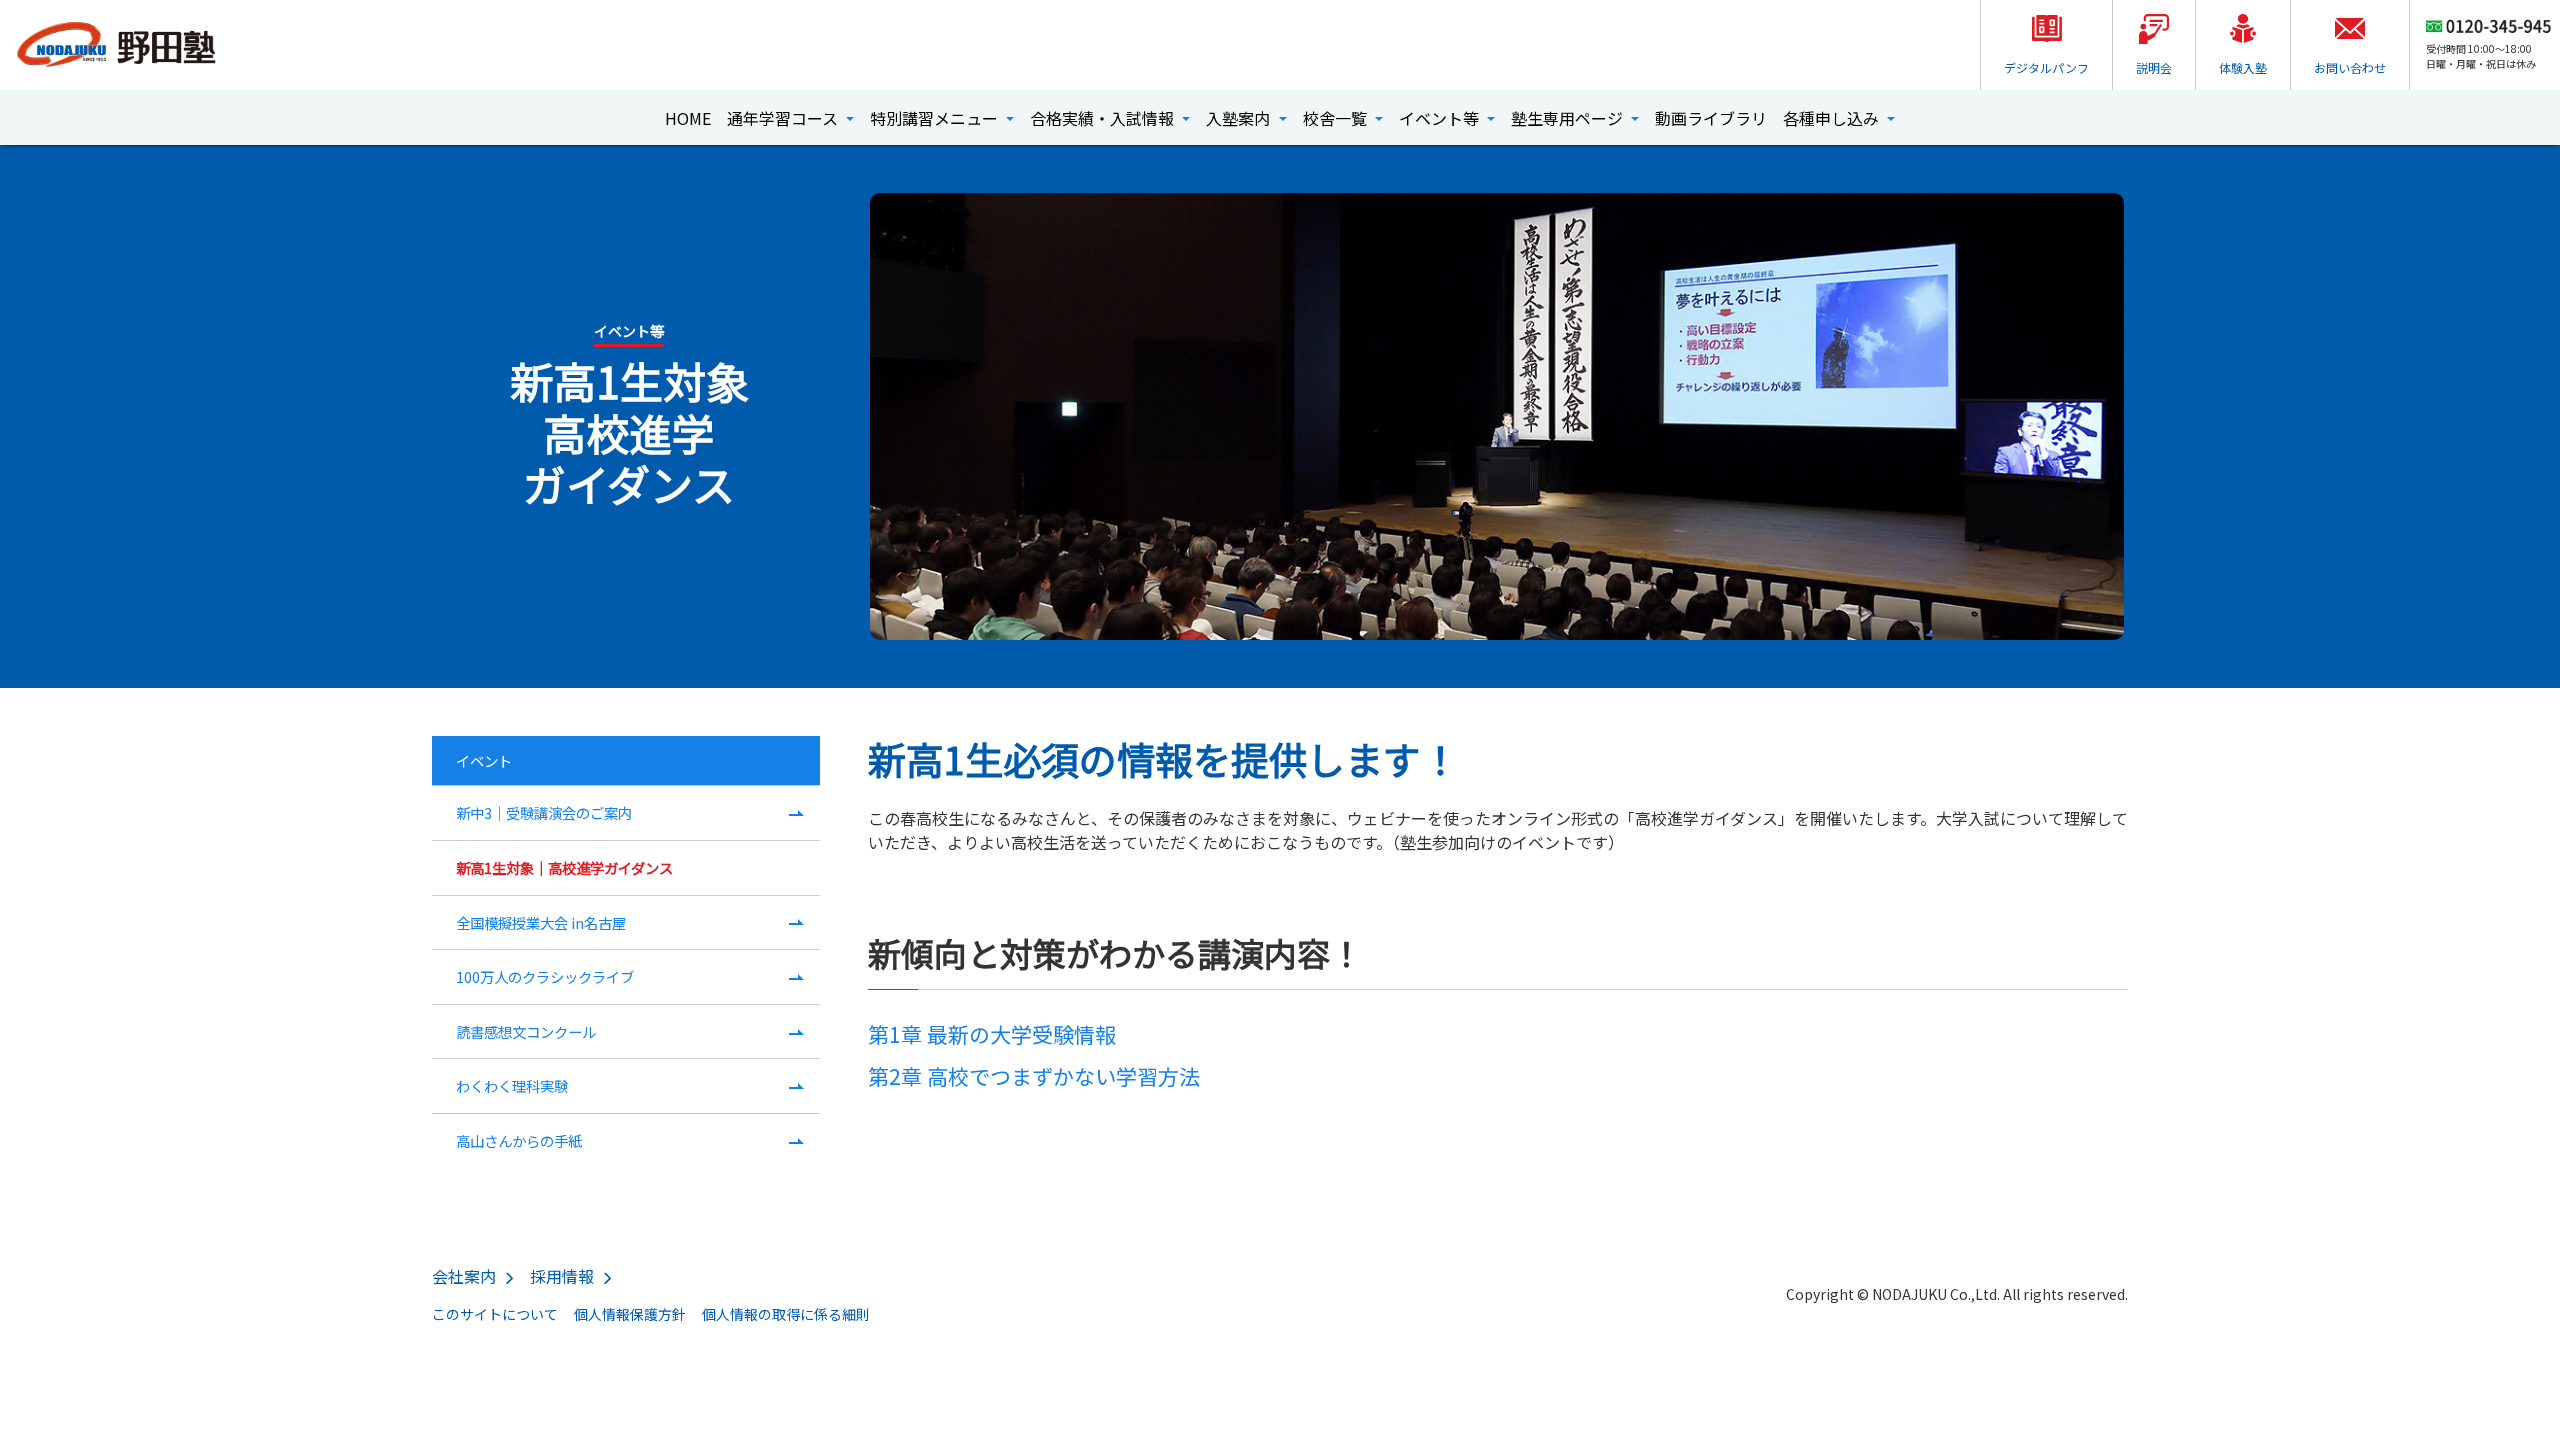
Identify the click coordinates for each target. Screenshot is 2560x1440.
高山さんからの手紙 (519, 1140)
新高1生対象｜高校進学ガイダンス (564, 867)
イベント (484, 760)
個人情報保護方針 (630, 1314)
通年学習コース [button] (784, 118)
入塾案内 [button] (1240, 118)
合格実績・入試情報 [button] (1104, 118)
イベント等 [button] (1441, 118)
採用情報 (562, 1276)
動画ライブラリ (1711, 118)
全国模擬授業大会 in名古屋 (541, 922)
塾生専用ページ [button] (1569, 118)
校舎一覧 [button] (1337, 118)
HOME (688, 118)
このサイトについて (495, 1314)
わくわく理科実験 (512, 1085)
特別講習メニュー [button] (936, 118)
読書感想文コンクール (526, 1031)
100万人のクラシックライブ (545, 976)
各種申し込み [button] (1833, 118)
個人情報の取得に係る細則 (786, 1314)
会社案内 (464, 1276)
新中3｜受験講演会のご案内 (544, 812)
